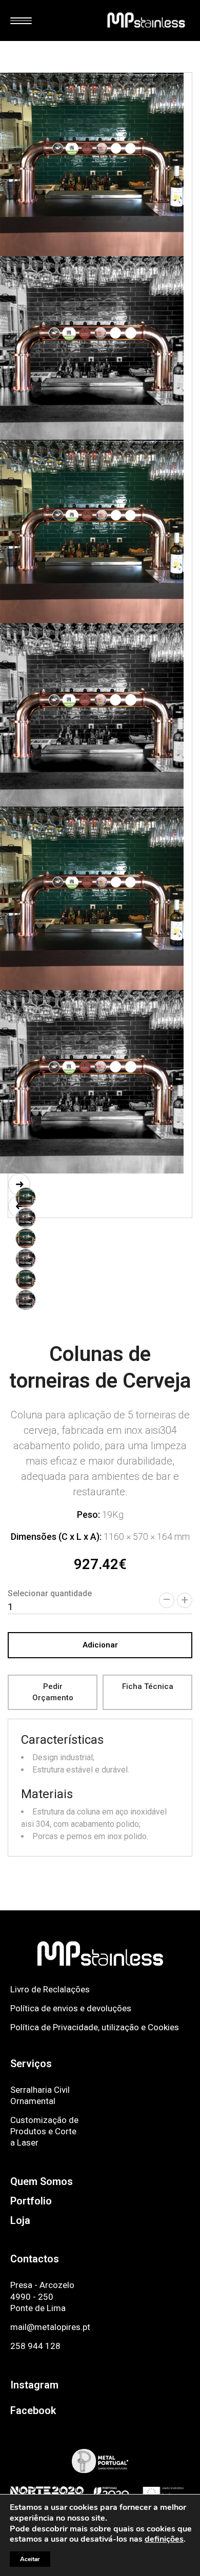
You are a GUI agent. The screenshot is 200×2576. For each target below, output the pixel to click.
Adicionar (100, 1645)
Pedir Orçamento (53, 1692)
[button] (19, 1184)
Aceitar (30, 2559)
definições (164, 2539)
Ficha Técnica (148, 1686)
